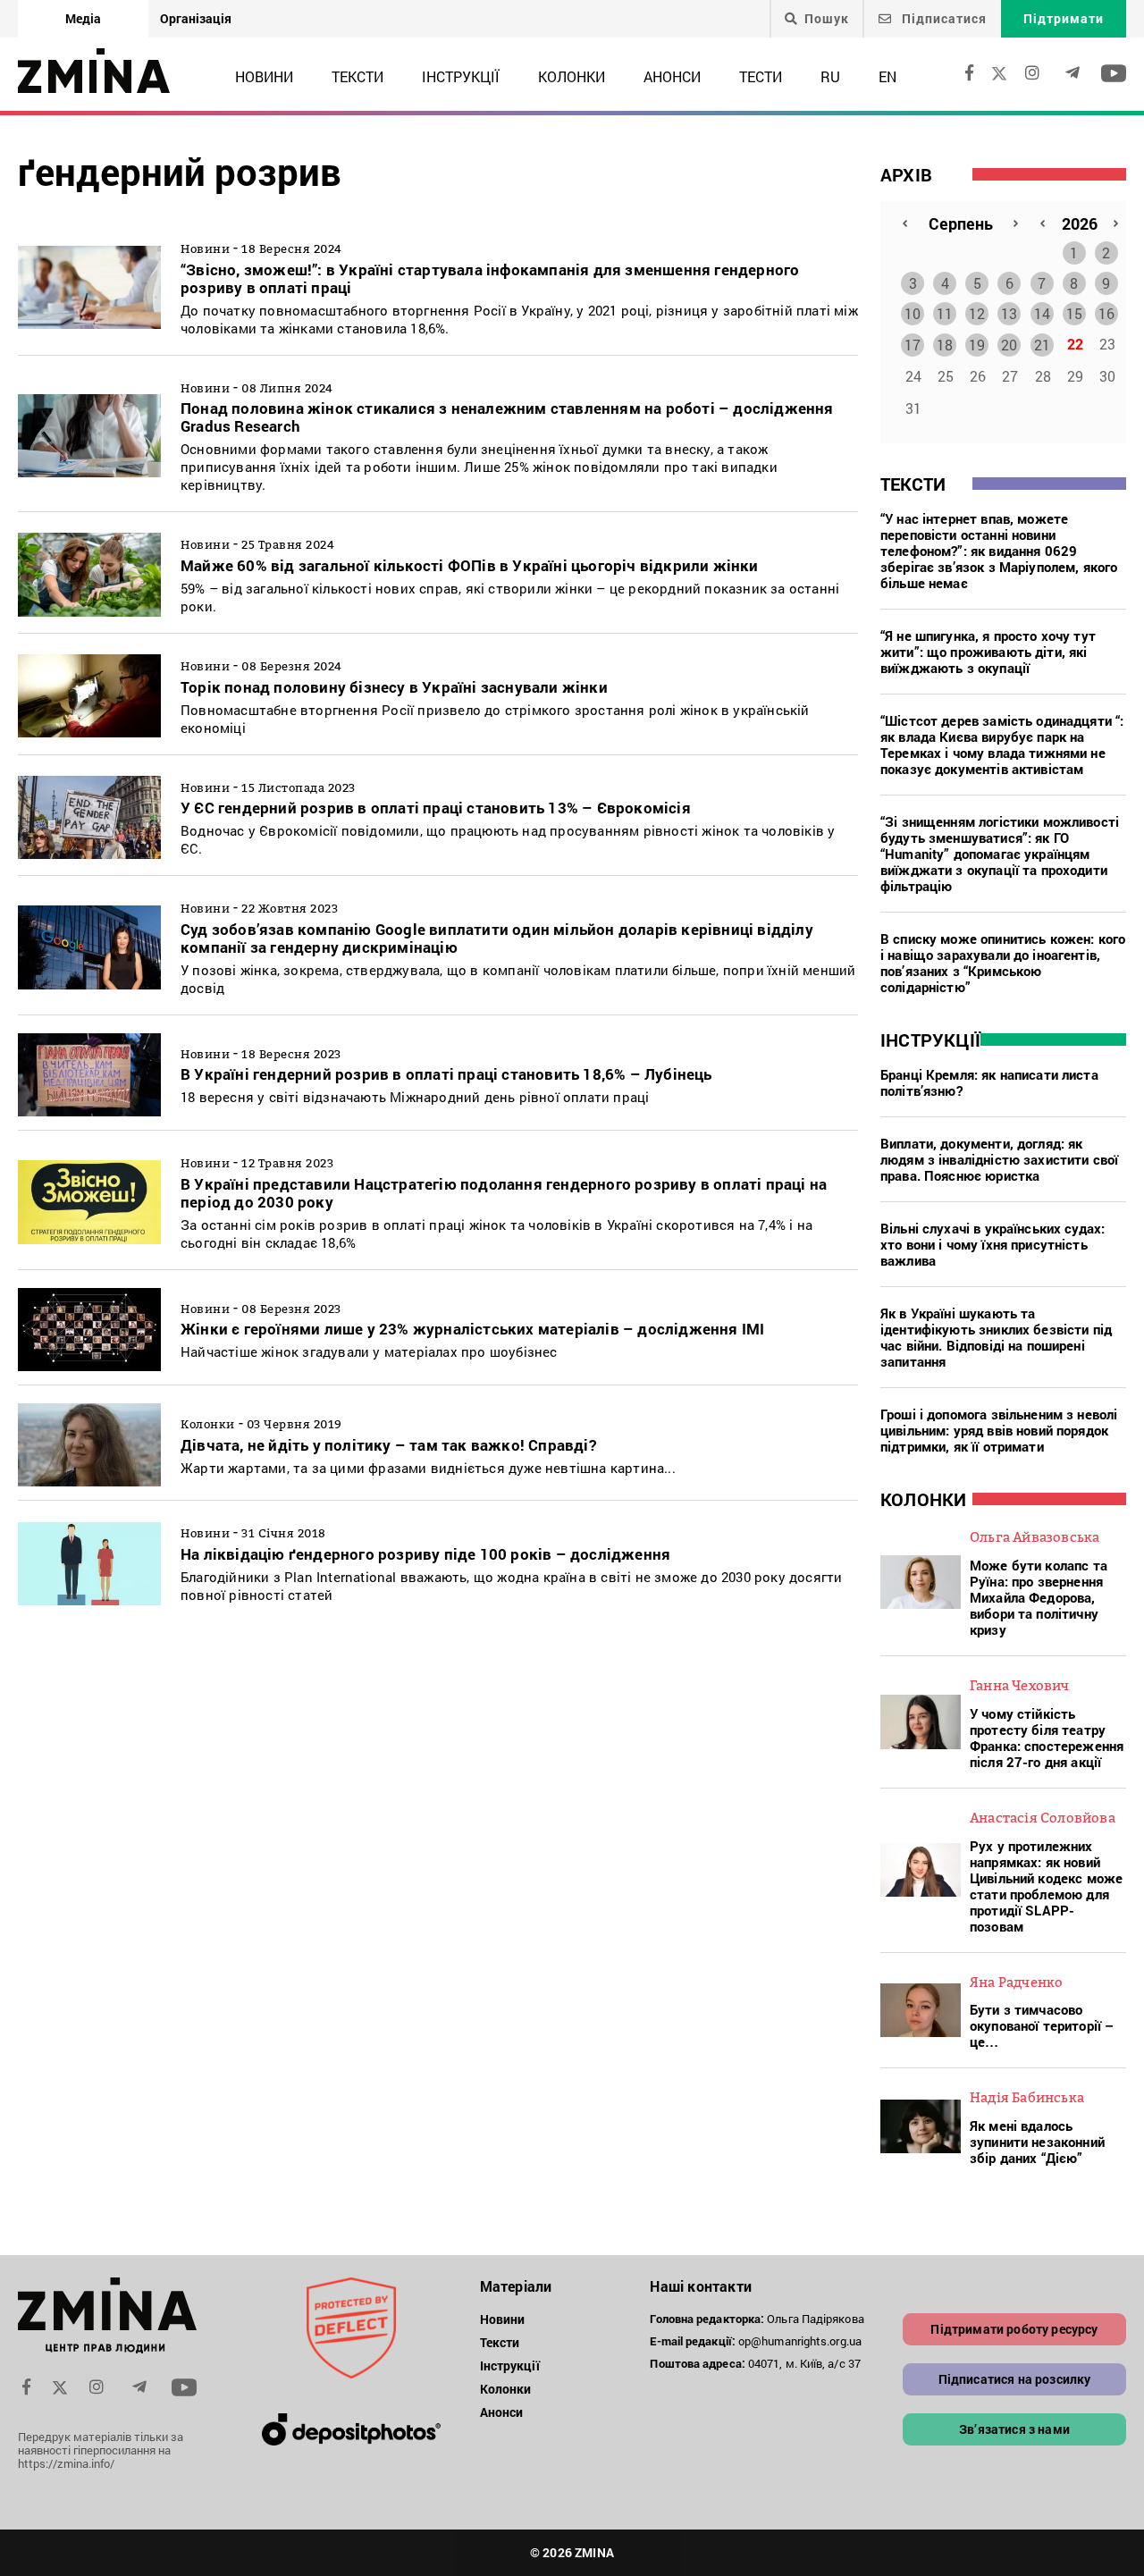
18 (945, 345)
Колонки (572, 76)
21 (1042, 345)
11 (945, 313)
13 (1009, 313)
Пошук (827, 19)
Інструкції (461, 76)
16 (1106, 313)
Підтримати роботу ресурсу (1014, 2329)
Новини (264, 76)
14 (1042, 313)
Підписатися (942, 18)
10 (913, 313)
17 (913, 345)
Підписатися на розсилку (1015, 2379)
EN (887, 76)
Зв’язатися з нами (1014, 2429)
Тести (761, 76)
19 (977, 345)
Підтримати (1064, 18)
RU (830, 76)
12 (977, 313)
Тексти (357, 76)
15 (1074, 313)
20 (1009, 345)
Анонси (672, 76)
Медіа (83, 18)
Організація (196, 18)
